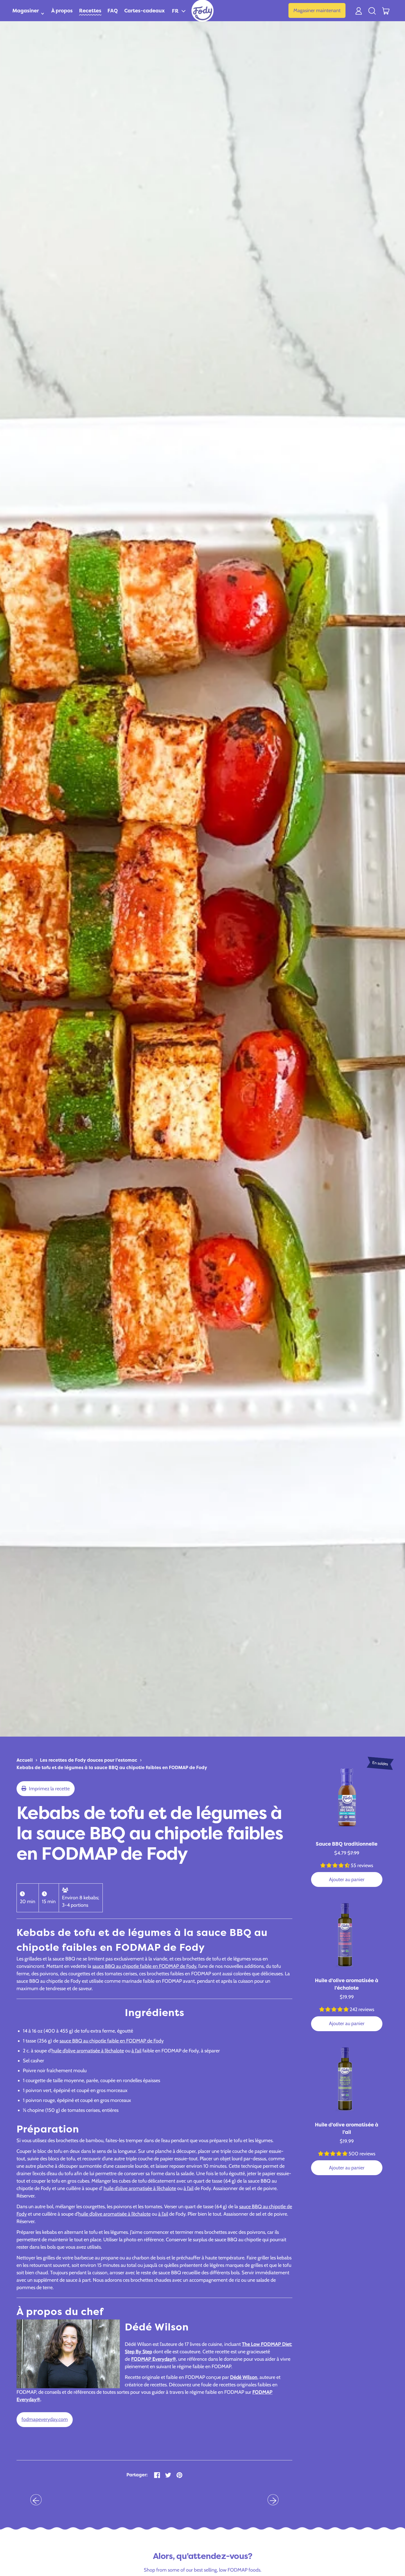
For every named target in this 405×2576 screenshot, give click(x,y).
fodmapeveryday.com (45, 2419)
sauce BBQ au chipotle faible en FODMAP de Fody (144, 1966)
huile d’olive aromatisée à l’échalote (88, 2051)
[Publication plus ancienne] (36, 2500)
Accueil (25, 1760)
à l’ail (136, 2051)
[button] (179, 11)
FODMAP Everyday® (154, 2359)
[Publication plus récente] (273, 2500)
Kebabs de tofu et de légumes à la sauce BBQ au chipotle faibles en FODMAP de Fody (112, 1767)
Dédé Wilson (244, 2377)
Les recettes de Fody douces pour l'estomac (89, 1760)
